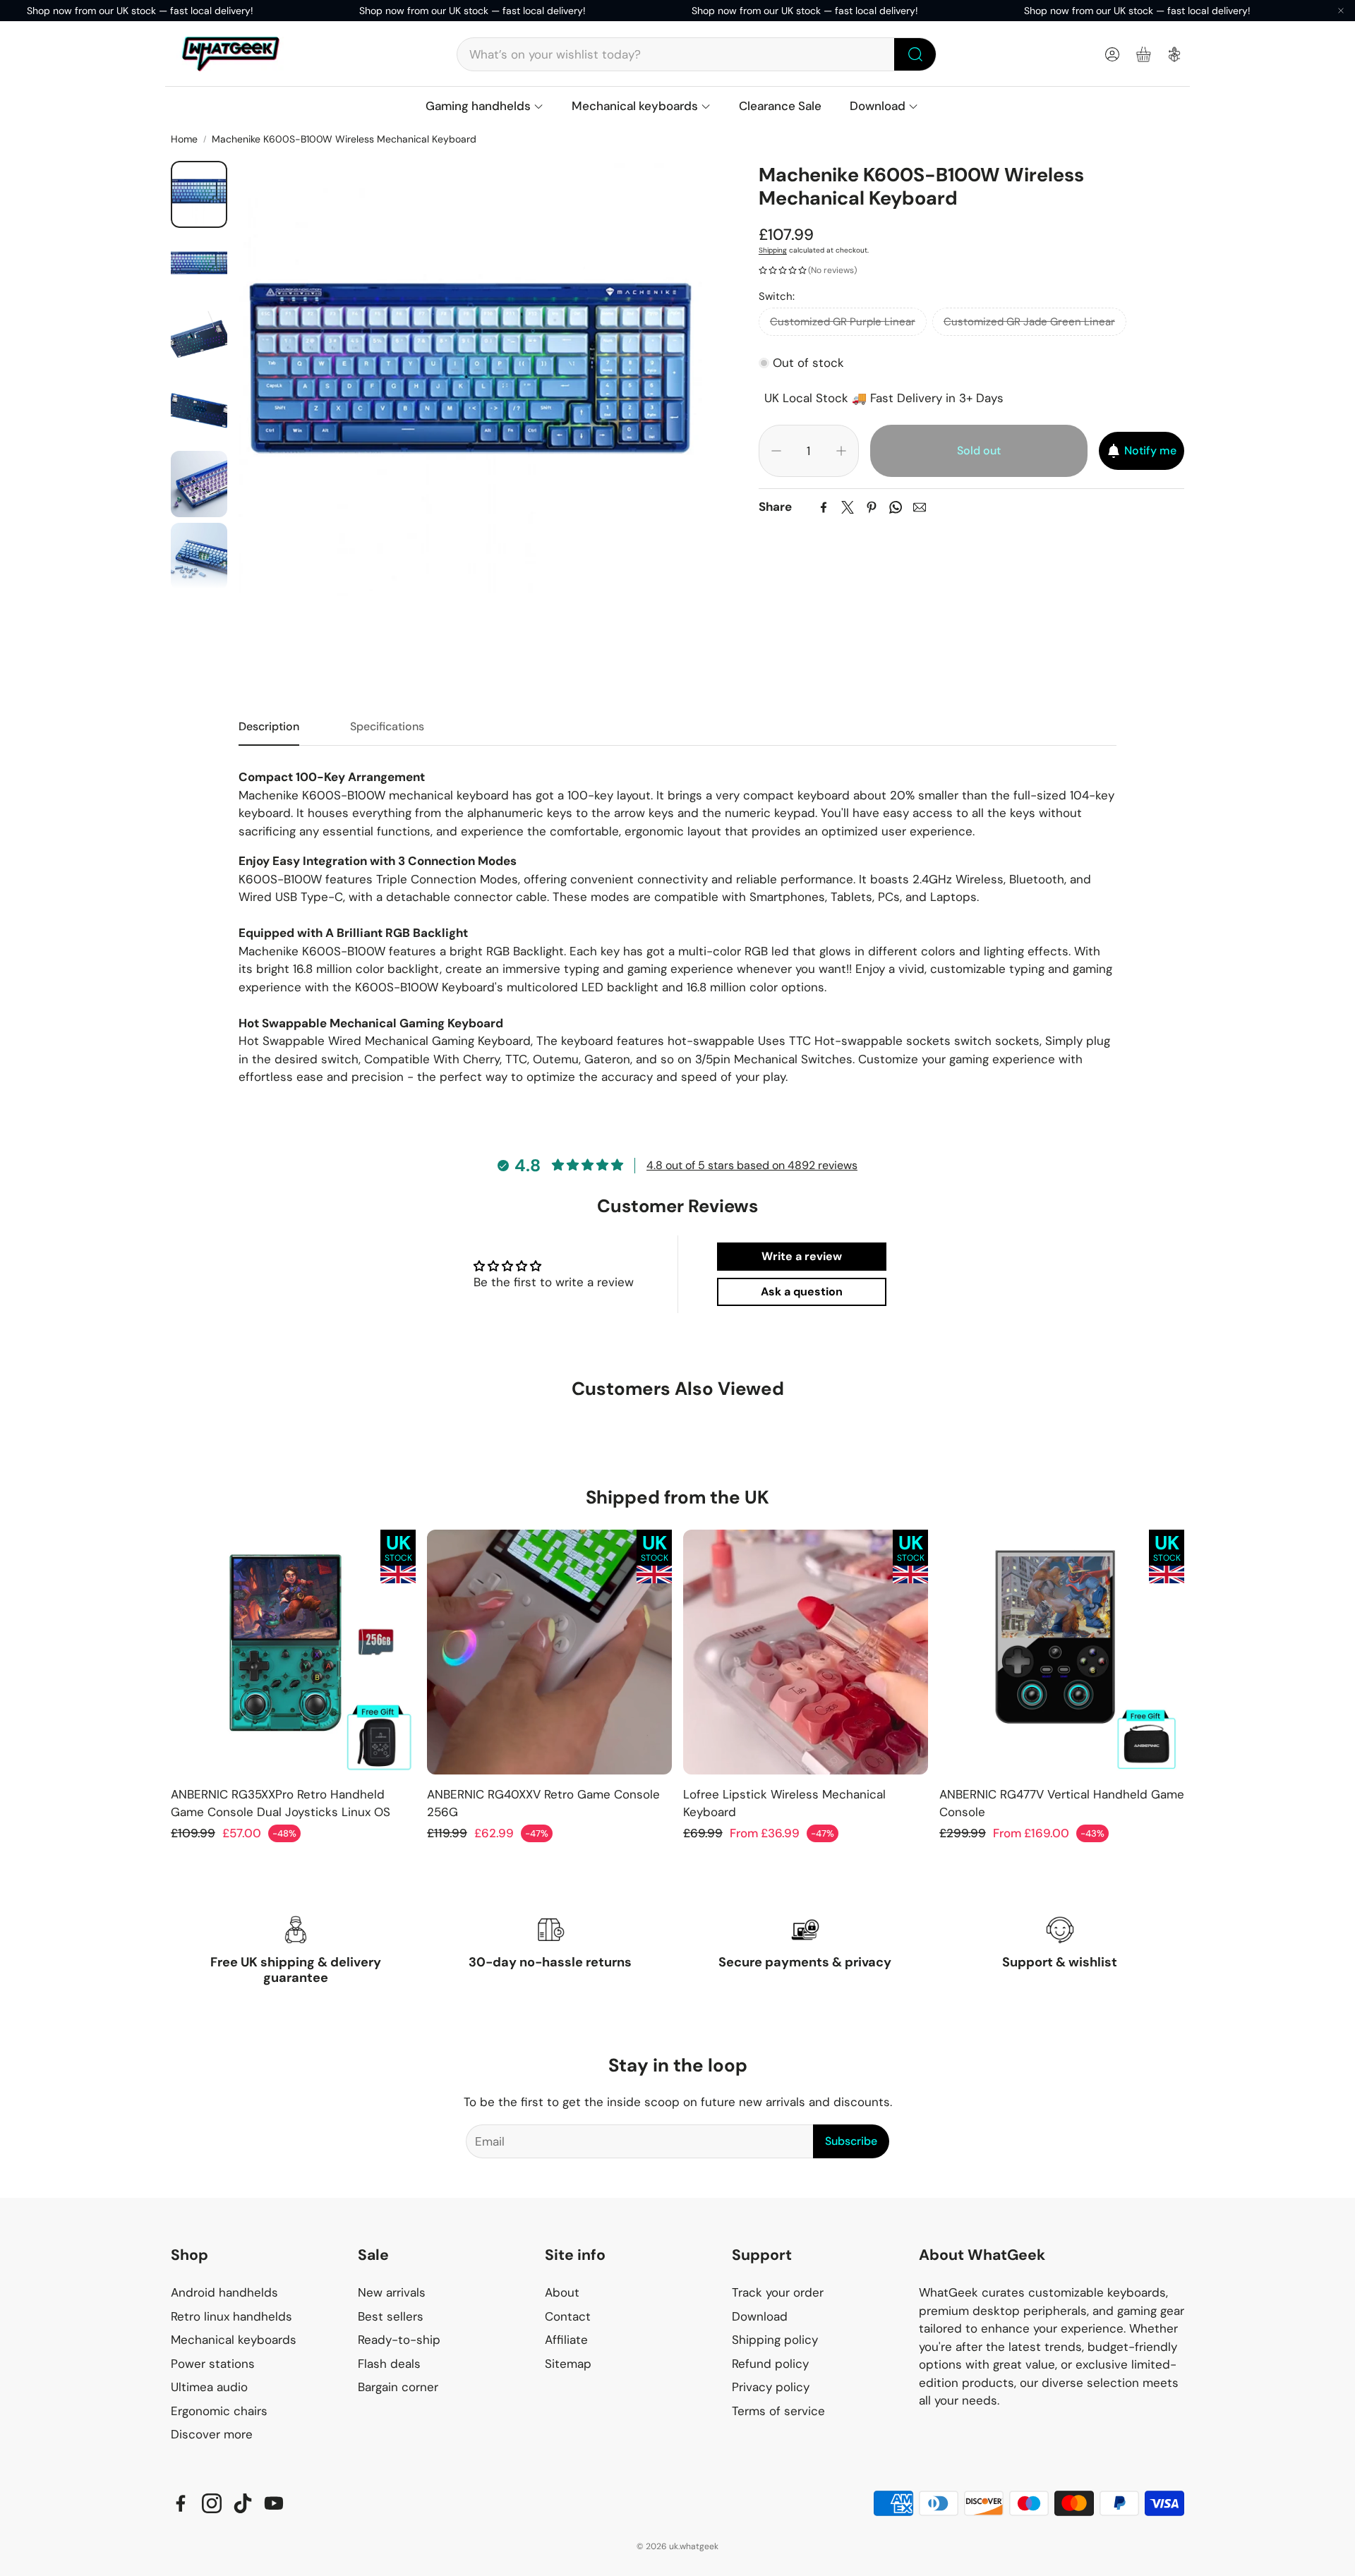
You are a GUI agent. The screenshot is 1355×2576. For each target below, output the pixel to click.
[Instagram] (212, 2503)
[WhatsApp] (896, 507)
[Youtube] (274, 2503)
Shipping (773, 250)
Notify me (1150, 451)
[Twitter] (848, 507)
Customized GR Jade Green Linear (1029, 322)
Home (184, 139)
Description (269, 726)
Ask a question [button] (802, 1292)
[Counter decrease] (776, 451)
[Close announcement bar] (1341, 11)
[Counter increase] (841, 451)
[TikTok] (243, 2503)
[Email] (920, 507)
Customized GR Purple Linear (843, 322)
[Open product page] (293, 1652)
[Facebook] (824, 507)
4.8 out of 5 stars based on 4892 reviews (752, 1165)
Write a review (802, 1256)
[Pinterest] (872, 507)
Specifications (387, 726)
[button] (697, 54)
